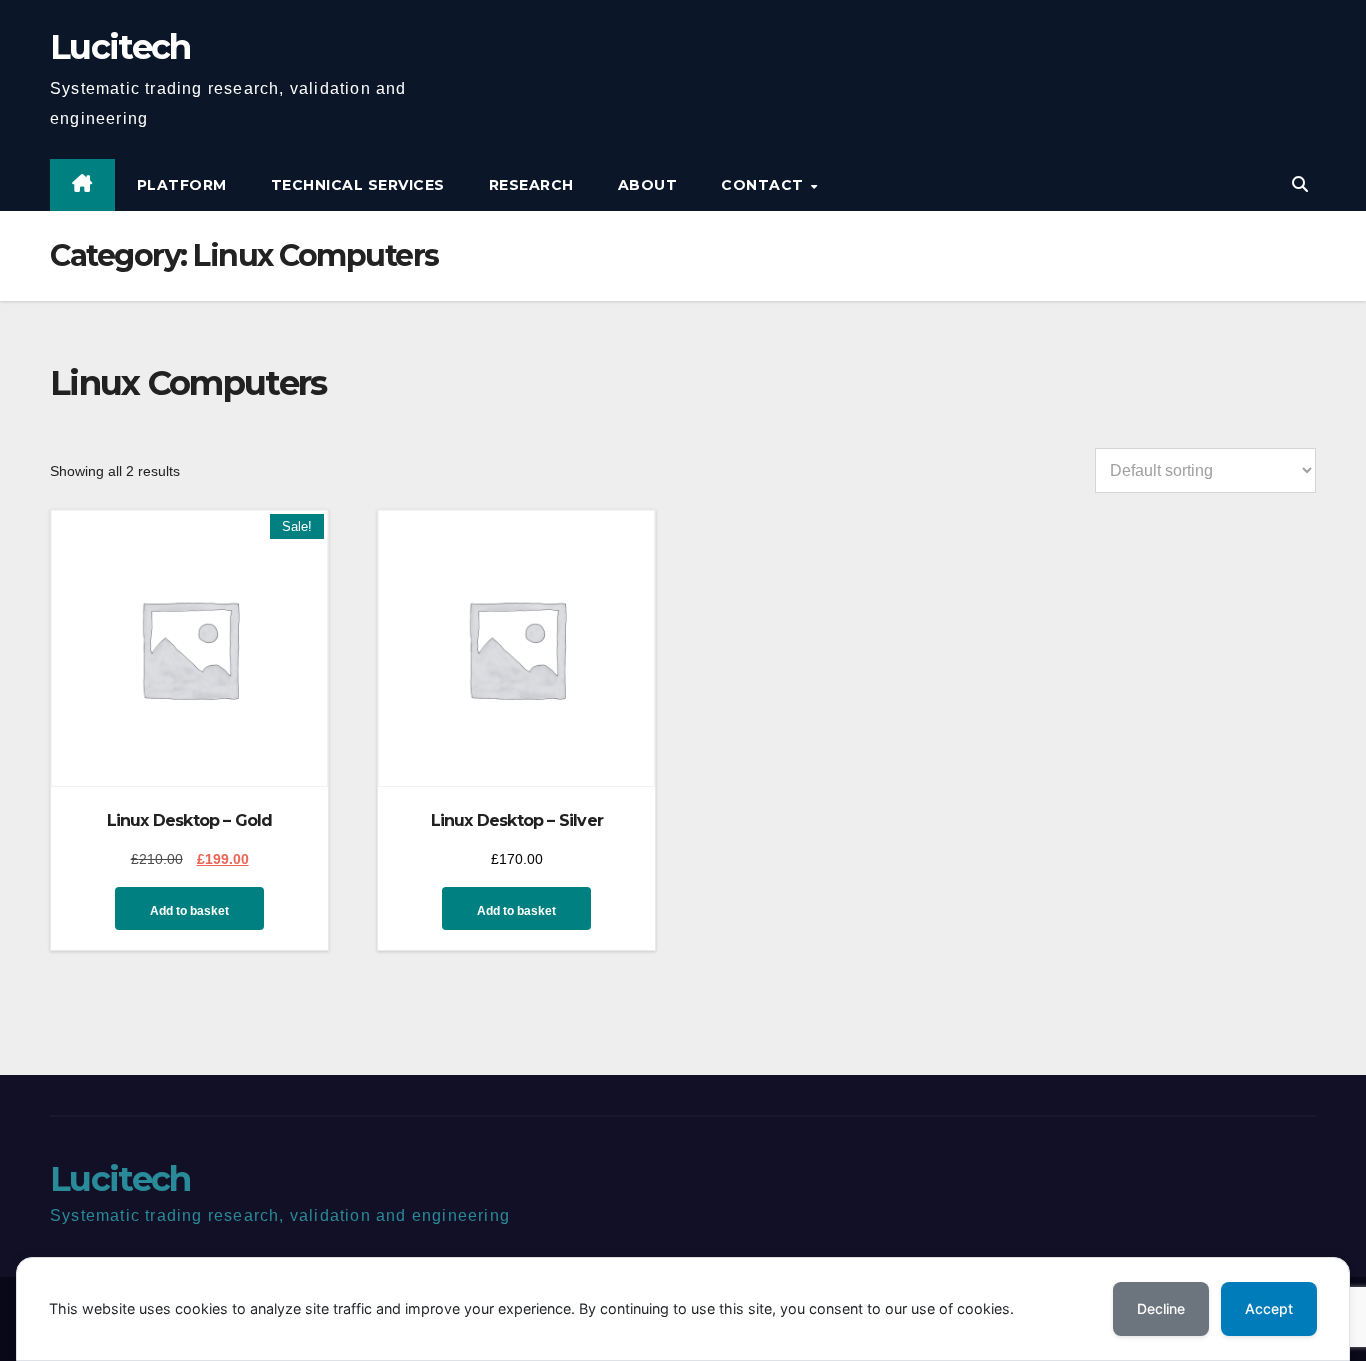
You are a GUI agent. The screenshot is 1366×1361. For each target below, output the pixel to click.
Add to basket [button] (189, 911)
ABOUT (648, 185)
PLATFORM (182, 185)
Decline (1161, 1308)
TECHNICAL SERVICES (358, 185)
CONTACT (764, 185)
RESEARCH (531, 185)
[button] (1300, 184)
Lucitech (120, 47)
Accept (1269, 1308)
